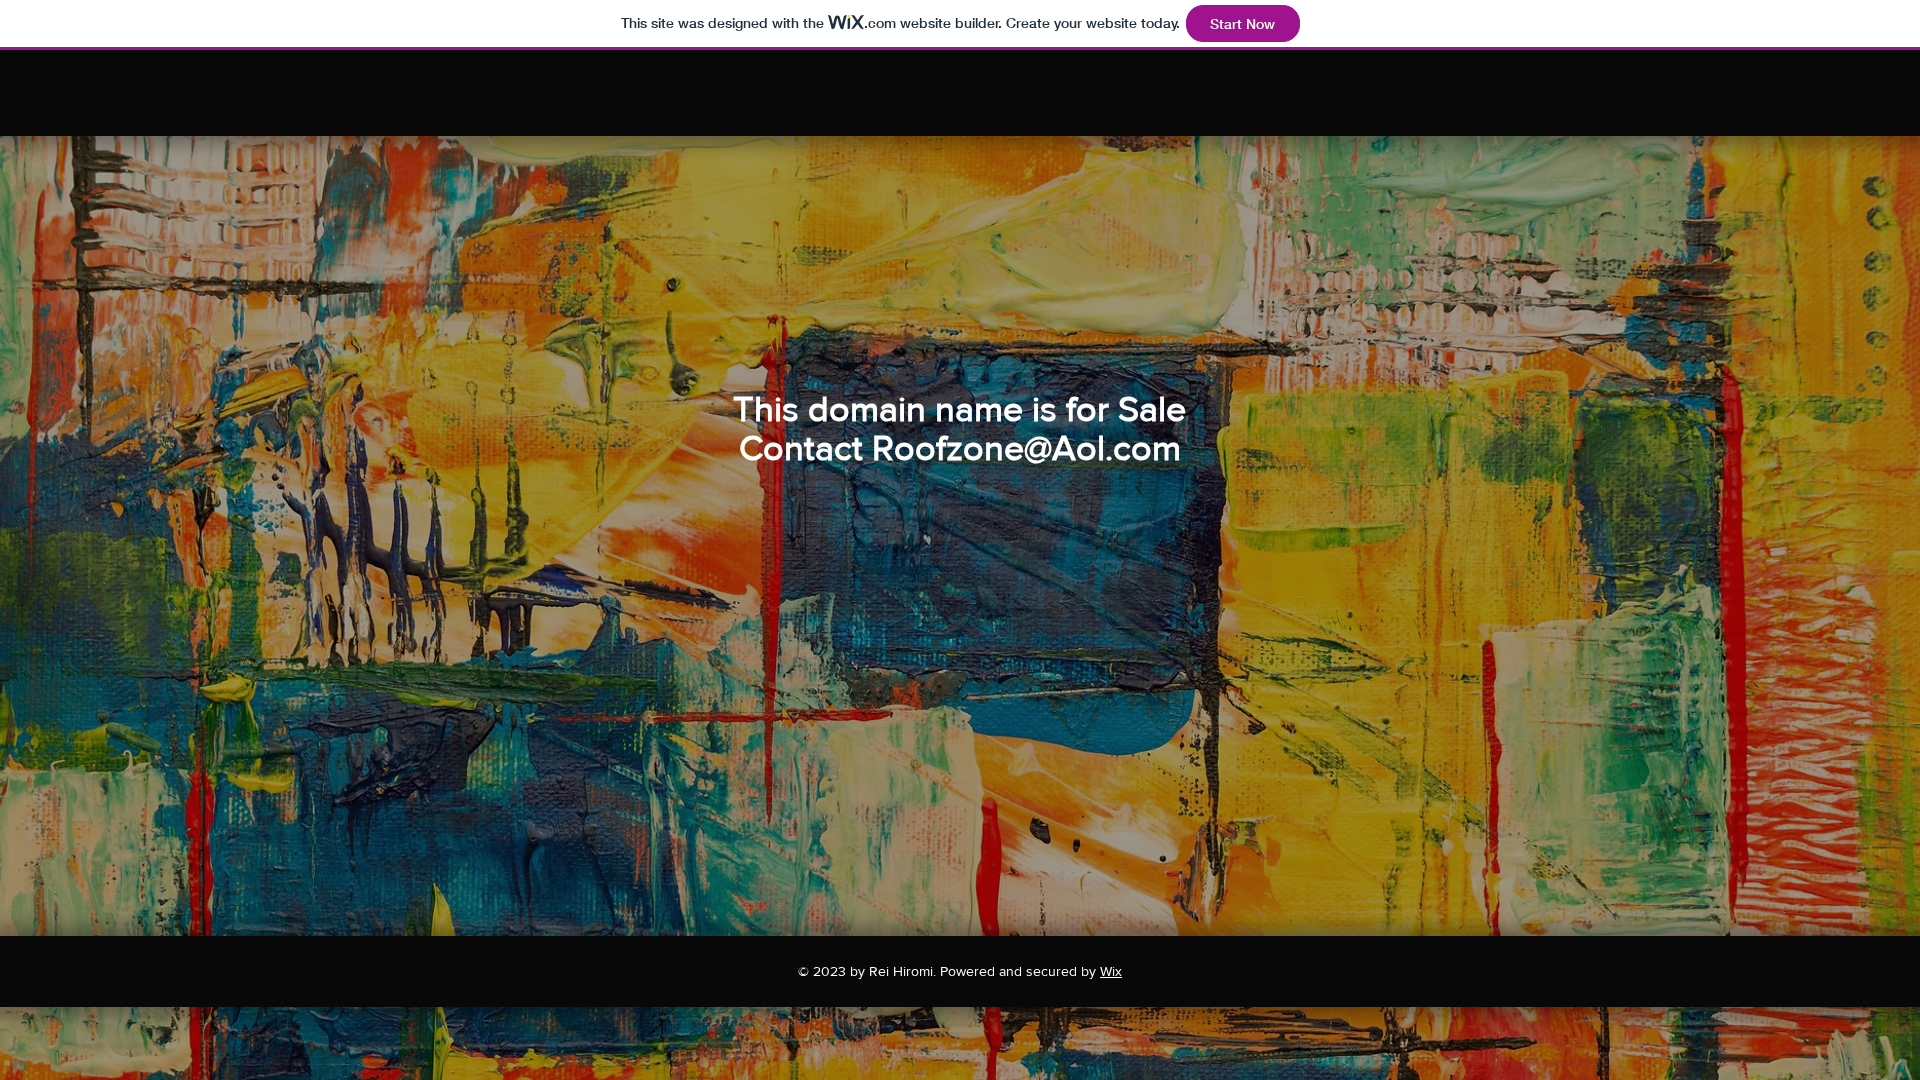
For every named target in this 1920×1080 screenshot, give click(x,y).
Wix (1111, 971)
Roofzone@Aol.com (1026, 447)
